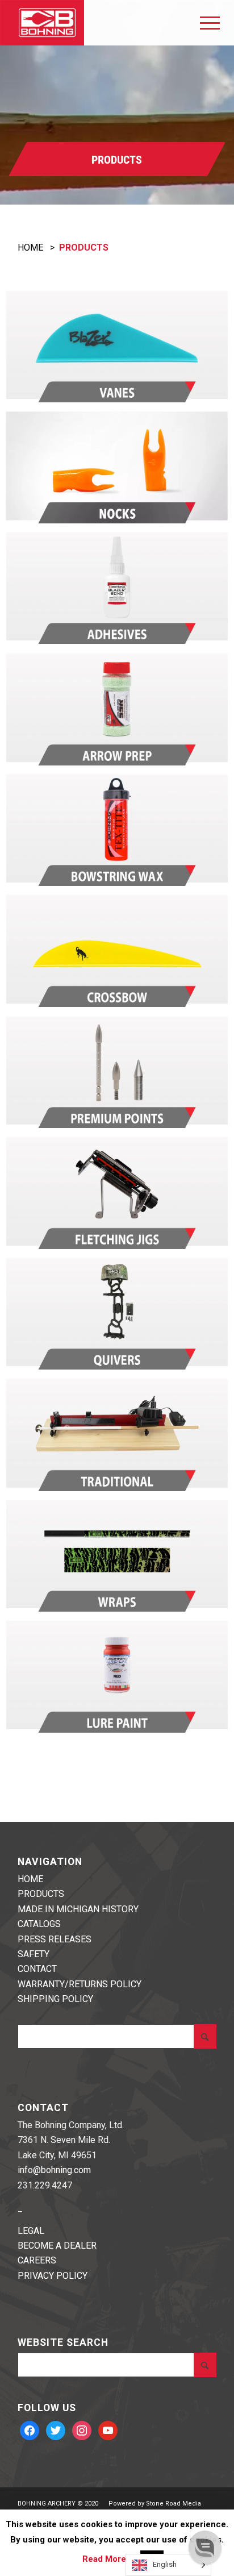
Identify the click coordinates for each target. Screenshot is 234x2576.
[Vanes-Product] (117, 345)
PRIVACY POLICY (53, 2276)
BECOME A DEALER (57, 2246)
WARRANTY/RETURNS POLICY (80, 1984)
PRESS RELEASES (55, 1939)
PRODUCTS (41, 1894)
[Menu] (204, 23)
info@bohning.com (54, 2170)
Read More (104, 2559)
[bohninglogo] (94, 23)
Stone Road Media (174, 2504)
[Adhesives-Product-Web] (117, 586)
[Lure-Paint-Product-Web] (117, 1675)
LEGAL (31, 2231)
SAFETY (34, 1954)
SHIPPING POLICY (55, 1999)
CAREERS (37, 2260)
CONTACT (37, 1969)
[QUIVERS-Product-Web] (117, 1312)
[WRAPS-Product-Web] (117, 1554)
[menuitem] (204, 23)
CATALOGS (39, 1924)
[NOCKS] (117, 465)
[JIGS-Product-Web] (117, 1191)
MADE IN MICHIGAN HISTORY (78, 1909)
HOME (30, 247)
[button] (205, 2547)
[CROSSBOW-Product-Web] (117, 949)
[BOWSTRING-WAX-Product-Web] (117, 829)
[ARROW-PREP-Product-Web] (117, 708)
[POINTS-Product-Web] (117, 1071)
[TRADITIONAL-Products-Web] (117, 1433)
